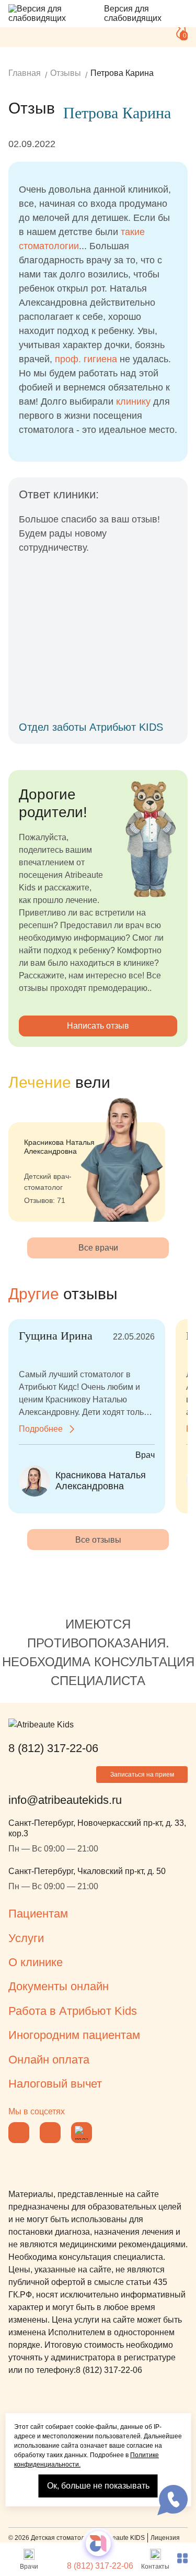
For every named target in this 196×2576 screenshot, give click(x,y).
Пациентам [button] (38, 1914)
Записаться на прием (142, 1775)
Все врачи (98, 1248)
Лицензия (165, 2538)
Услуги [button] (26, 1938)
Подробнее (41, 1429)
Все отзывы (98, 1540)
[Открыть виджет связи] (172, 2500)
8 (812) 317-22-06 (100, 2566)
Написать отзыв (98, 1026)
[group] (87, 1159)
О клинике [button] (36, 1962)
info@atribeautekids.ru (65, 1800)
